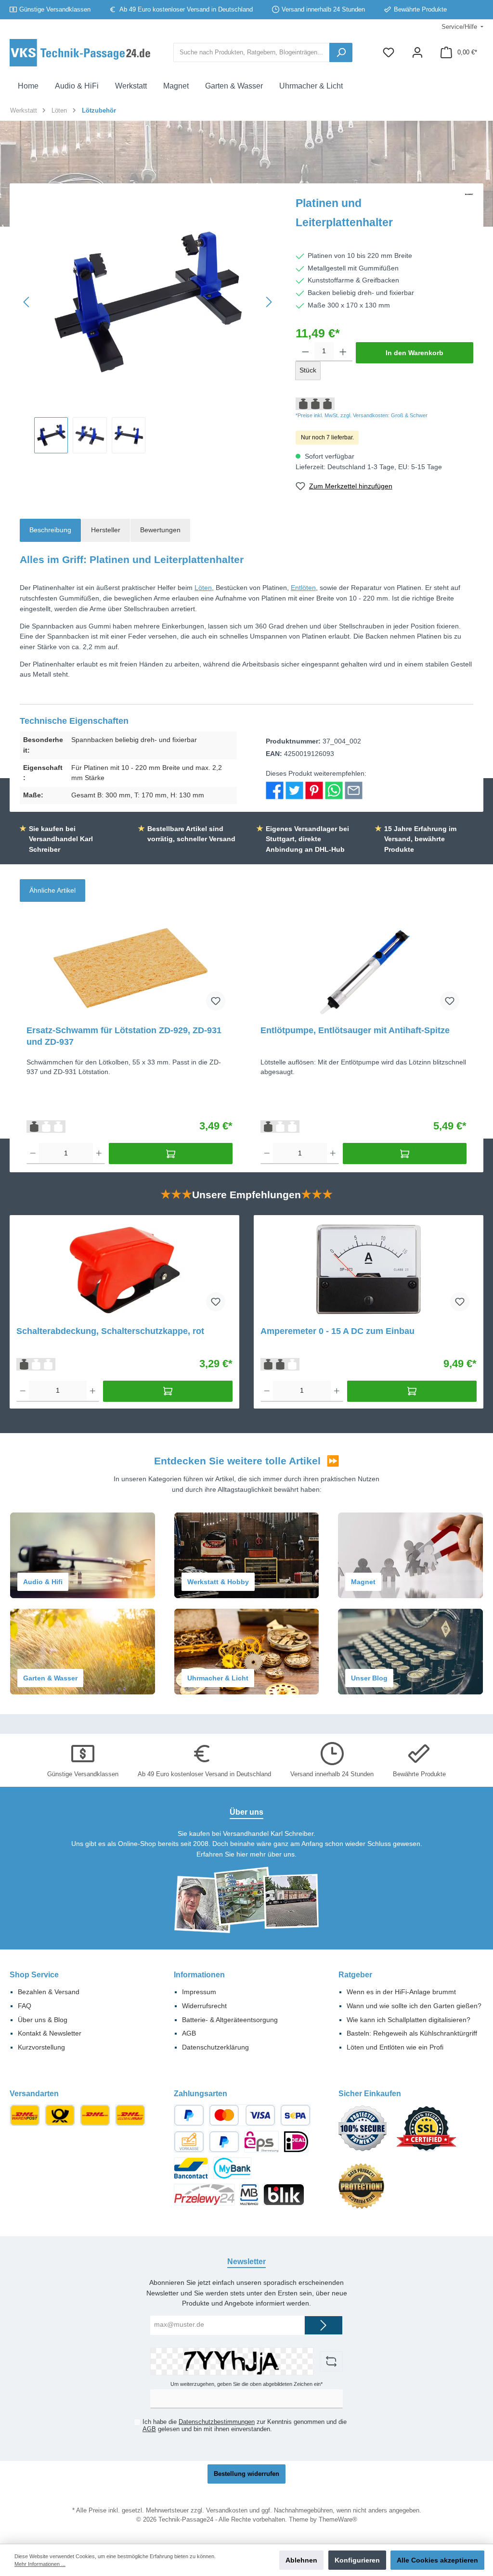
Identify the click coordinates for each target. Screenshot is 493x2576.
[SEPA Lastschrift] (295, 2115)
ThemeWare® (338, 2520)
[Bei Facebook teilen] (275, 790)
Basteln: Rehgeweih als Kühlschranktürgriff (412, 2033)
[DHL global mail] (130, 2115)
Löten (203, 588)
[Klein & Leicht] (60, 2115)
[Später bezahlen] (224, 2142)
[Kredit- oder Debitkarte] (242, 2115)
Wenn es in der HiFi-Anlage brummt (401, 1992)
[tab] (50, 530)
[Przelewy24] (204, 2195)
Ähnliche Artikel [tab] (52, 890)
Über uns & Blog (43, 2020)
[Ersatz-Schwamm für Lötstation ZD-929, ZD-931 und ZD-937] (129, 969)
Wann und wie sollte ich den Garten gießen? (414, 2006)
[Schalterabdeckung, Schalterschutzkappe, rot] (124, 1270)
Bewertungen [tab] (160, 530)
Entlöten (303, 588)
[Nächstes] (269, 302)
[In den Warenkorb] (170, 1153)
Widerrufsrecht (204, 2006)
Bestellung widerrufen (246, 2474)
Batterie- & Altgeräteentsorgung (230, 2020)
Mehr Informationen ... (40, 2564)
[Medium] (25, 2115)
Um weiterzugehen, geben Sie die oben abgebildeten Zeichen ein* (246, 2384)
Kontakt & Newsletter (50, 2033)
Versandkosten (227, 2511)
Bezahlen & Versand (49, 1992)
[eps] (261, 2142)
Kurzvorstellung (41, 2047)
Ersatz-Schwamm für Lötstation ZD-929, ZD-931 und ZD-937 (124, 1036)
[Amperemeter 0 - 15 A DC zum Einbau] (368, 1270)
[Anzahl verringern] (305, 352)
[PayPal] (189, 2115)
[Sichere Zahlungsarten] (367, 2133)
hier (242, 1854)
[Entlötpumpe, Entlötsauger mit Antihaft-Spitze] (363, 969)
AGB (189, 2033)
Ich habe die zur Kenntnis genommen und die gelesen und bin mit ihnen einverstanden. (245, 2426)
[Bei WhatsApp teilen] (334, 790)
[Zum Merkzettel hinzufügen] (216, 1001)
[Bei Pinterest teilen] (314, 790)
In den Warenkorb (415, 353)
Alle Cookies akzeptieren (437, 2560)
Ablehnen (301, 2560)
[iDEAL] (296, 2142)
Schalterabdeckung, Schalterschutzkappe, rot (110, 1331)
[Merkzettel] (389, 53)
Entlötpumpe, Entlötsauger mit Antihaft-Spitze (355, 1030)
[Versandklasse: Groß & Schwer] (46, 1126)
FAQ (25, 2006)
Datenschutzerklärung (215, 2047)
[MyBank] (232, 2168)
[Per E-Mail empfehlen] (354, 790)
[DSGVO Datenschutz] (366, 2191)
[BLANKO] (469, 215)
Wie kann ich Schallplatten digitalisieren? (409, 2020)
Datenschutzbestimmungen (217, 2422)
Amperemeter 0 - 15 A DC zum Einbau (337, 1331)
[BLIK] (284, 2195)
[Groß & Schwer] (95, 2115)
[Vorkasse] (189, 2142)
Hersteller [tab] (106, 530)
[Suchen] (341, 52)
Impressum (199, 1992)
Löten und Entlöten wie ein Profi (395, 2047)
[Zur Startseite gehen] (82, 53)
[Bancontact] (191, 2168)
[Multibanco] (249, 2195)
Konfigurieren (357, 2560)
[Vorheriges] (27, 302)
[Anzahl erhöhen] (343, 352)
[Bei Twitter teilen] (294, 790)
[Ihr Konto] (417, 53)
